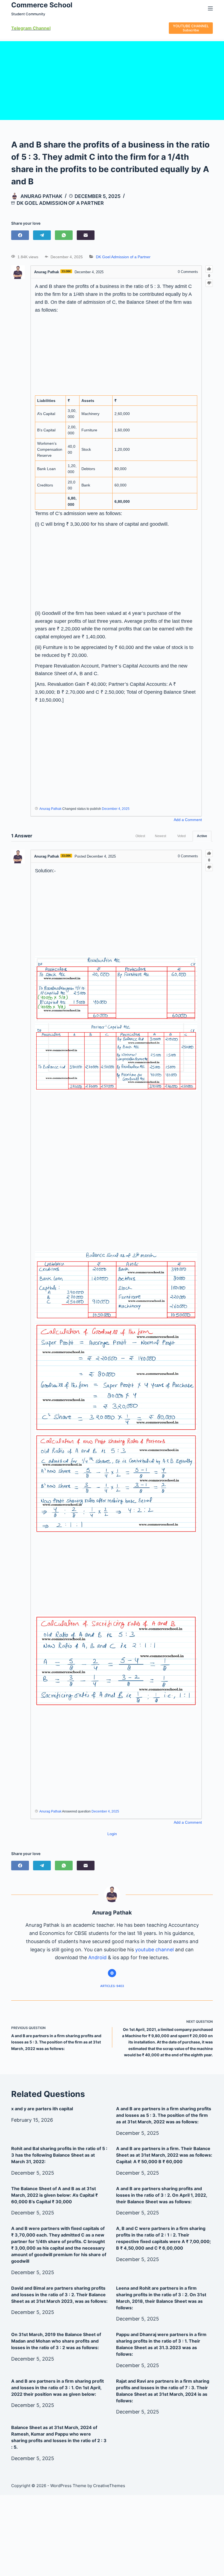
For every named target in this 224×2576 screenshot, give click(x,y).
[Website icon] (112, 1973)
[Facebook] (20, 235)
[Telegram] (42, 235)
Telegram (21, 28)
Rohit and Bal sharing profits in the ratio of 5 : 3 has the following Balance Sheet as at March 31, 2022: (59, 2155)
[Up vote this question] (209, 269)
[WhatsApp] (64, 235)
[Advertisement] (112, 79)
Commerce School (42, 5)
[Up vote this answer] (209, 853)
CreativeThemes (109, 2486)
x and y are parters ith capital (42, 2109)
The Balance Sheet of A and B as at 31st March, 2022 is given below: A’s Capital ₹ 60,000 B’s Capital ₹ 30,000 (54, 2195)
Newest (160, 836)
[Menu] (210, 8)
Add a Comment (188, 820)
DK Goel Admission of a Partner (60, 203)
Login (112, 1834)
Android (97, 1957)
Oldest (140, 836)
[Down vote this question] (209, 283)
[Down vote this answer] (209, 868)
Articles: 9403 (112, 1986)
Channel (41, 28)
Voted (182, 836)
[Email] (86, 235)
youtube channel (154, 1950)
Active (202, 836)
